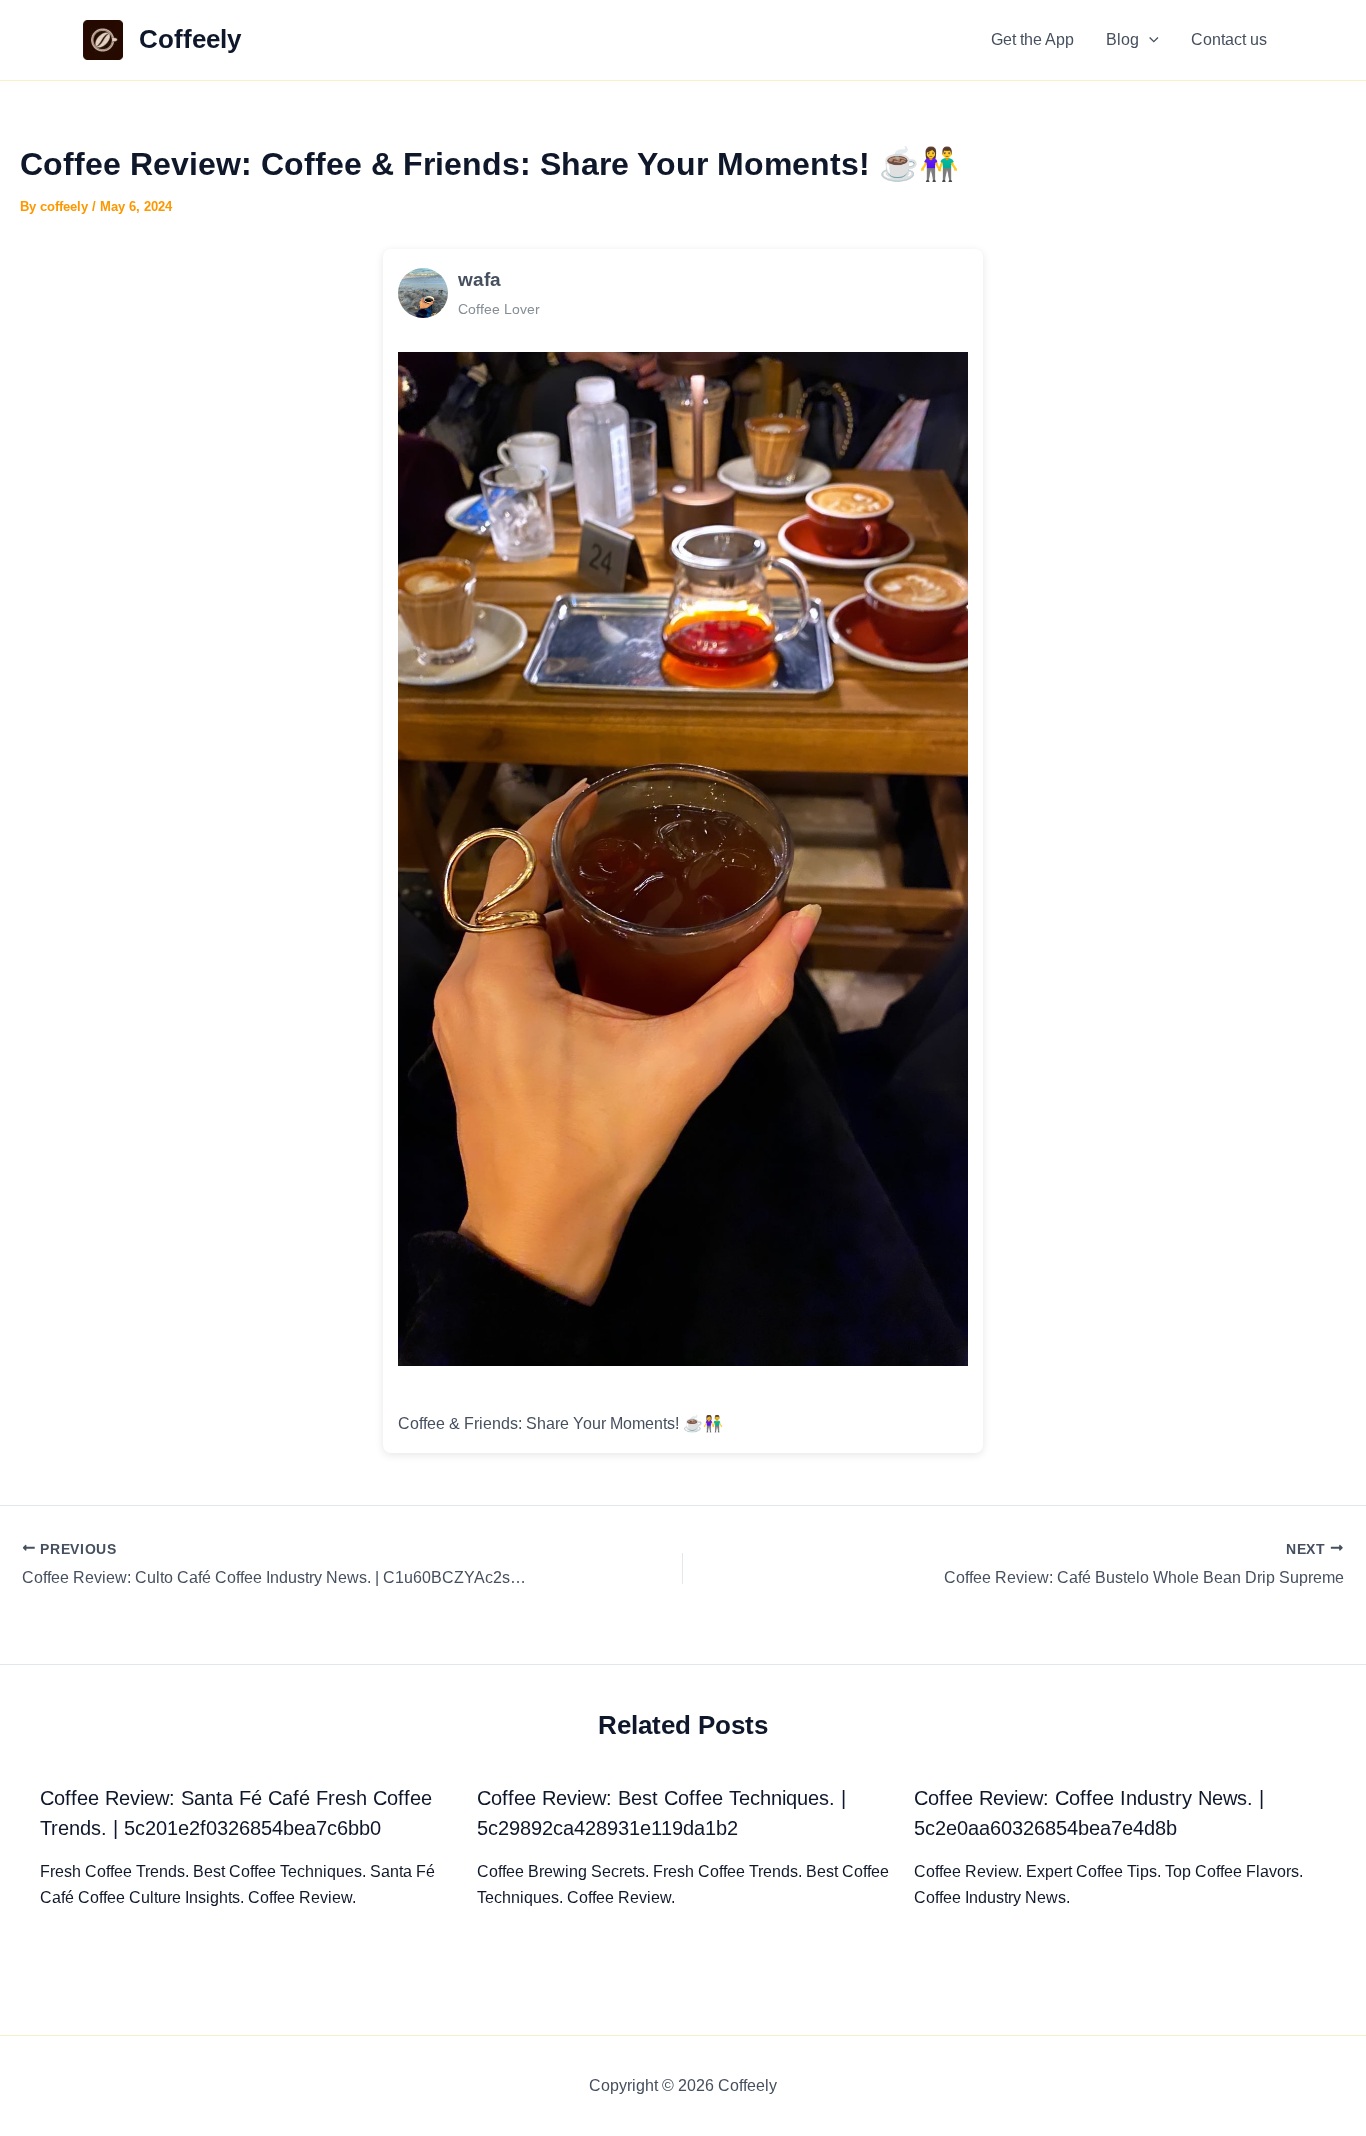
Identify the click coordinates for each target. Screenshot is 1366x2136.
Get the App (1032, 39)
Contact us (1229, 39)
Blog (1122, 39)
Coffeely (190, 39)
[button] (1149, 40)
